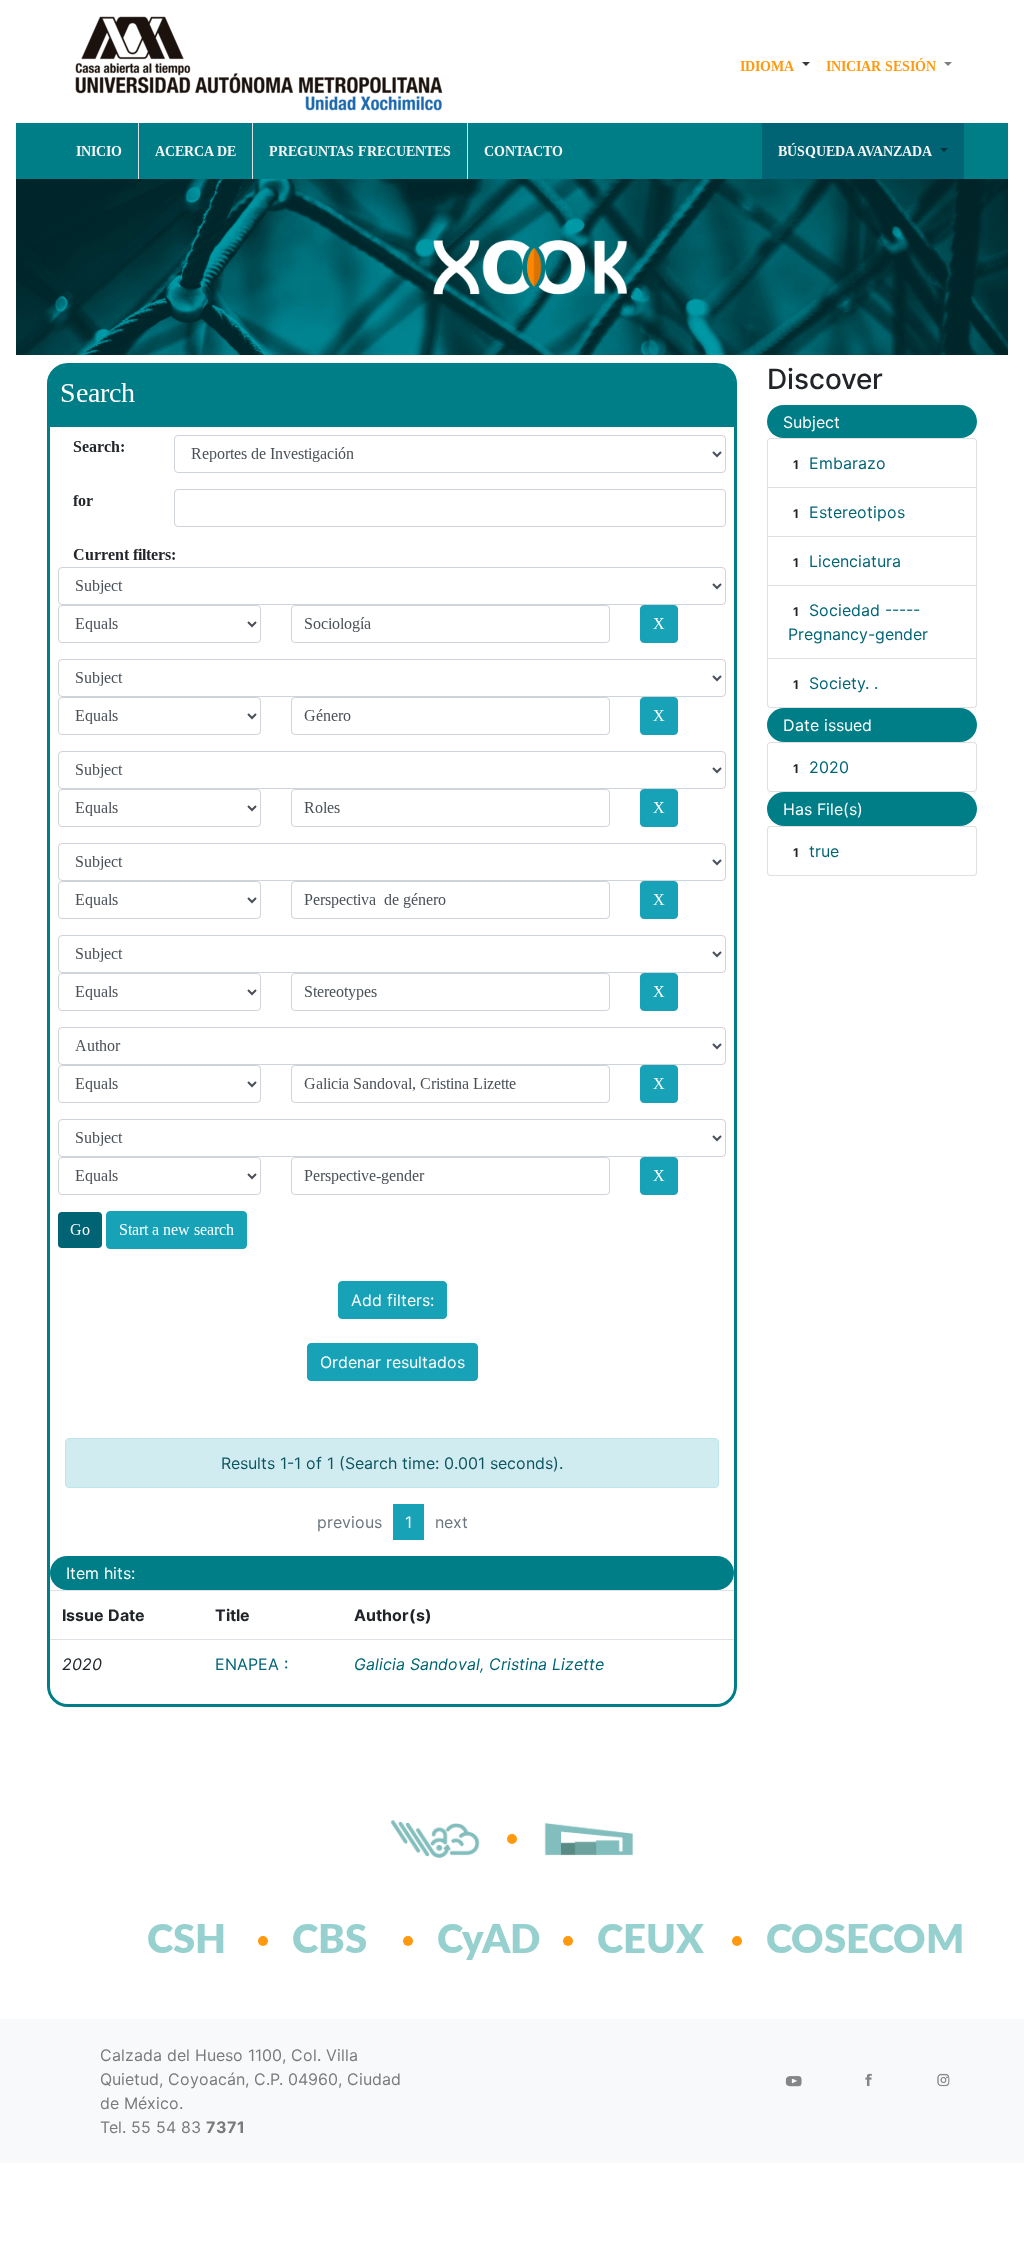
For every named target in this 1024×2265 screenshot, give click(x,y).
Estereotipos (857, 512)
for (80, 500)
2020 (829, 767)
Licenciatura (855, 561)
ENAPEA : (251, 1664)
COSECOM (821, 1941)
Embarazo (847, 463)
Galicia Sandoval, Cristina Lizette (479, 1664)
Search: (80, 446)
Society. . (843, 683)
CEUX (650, 1941)
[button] (775, 66)
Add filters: (392, 1300)
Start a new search (176, 1229)
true (824, 851)
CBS (329, 1941)
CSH (186, 1941)
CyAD (488, 1941)
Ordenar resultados (392, 1362)
